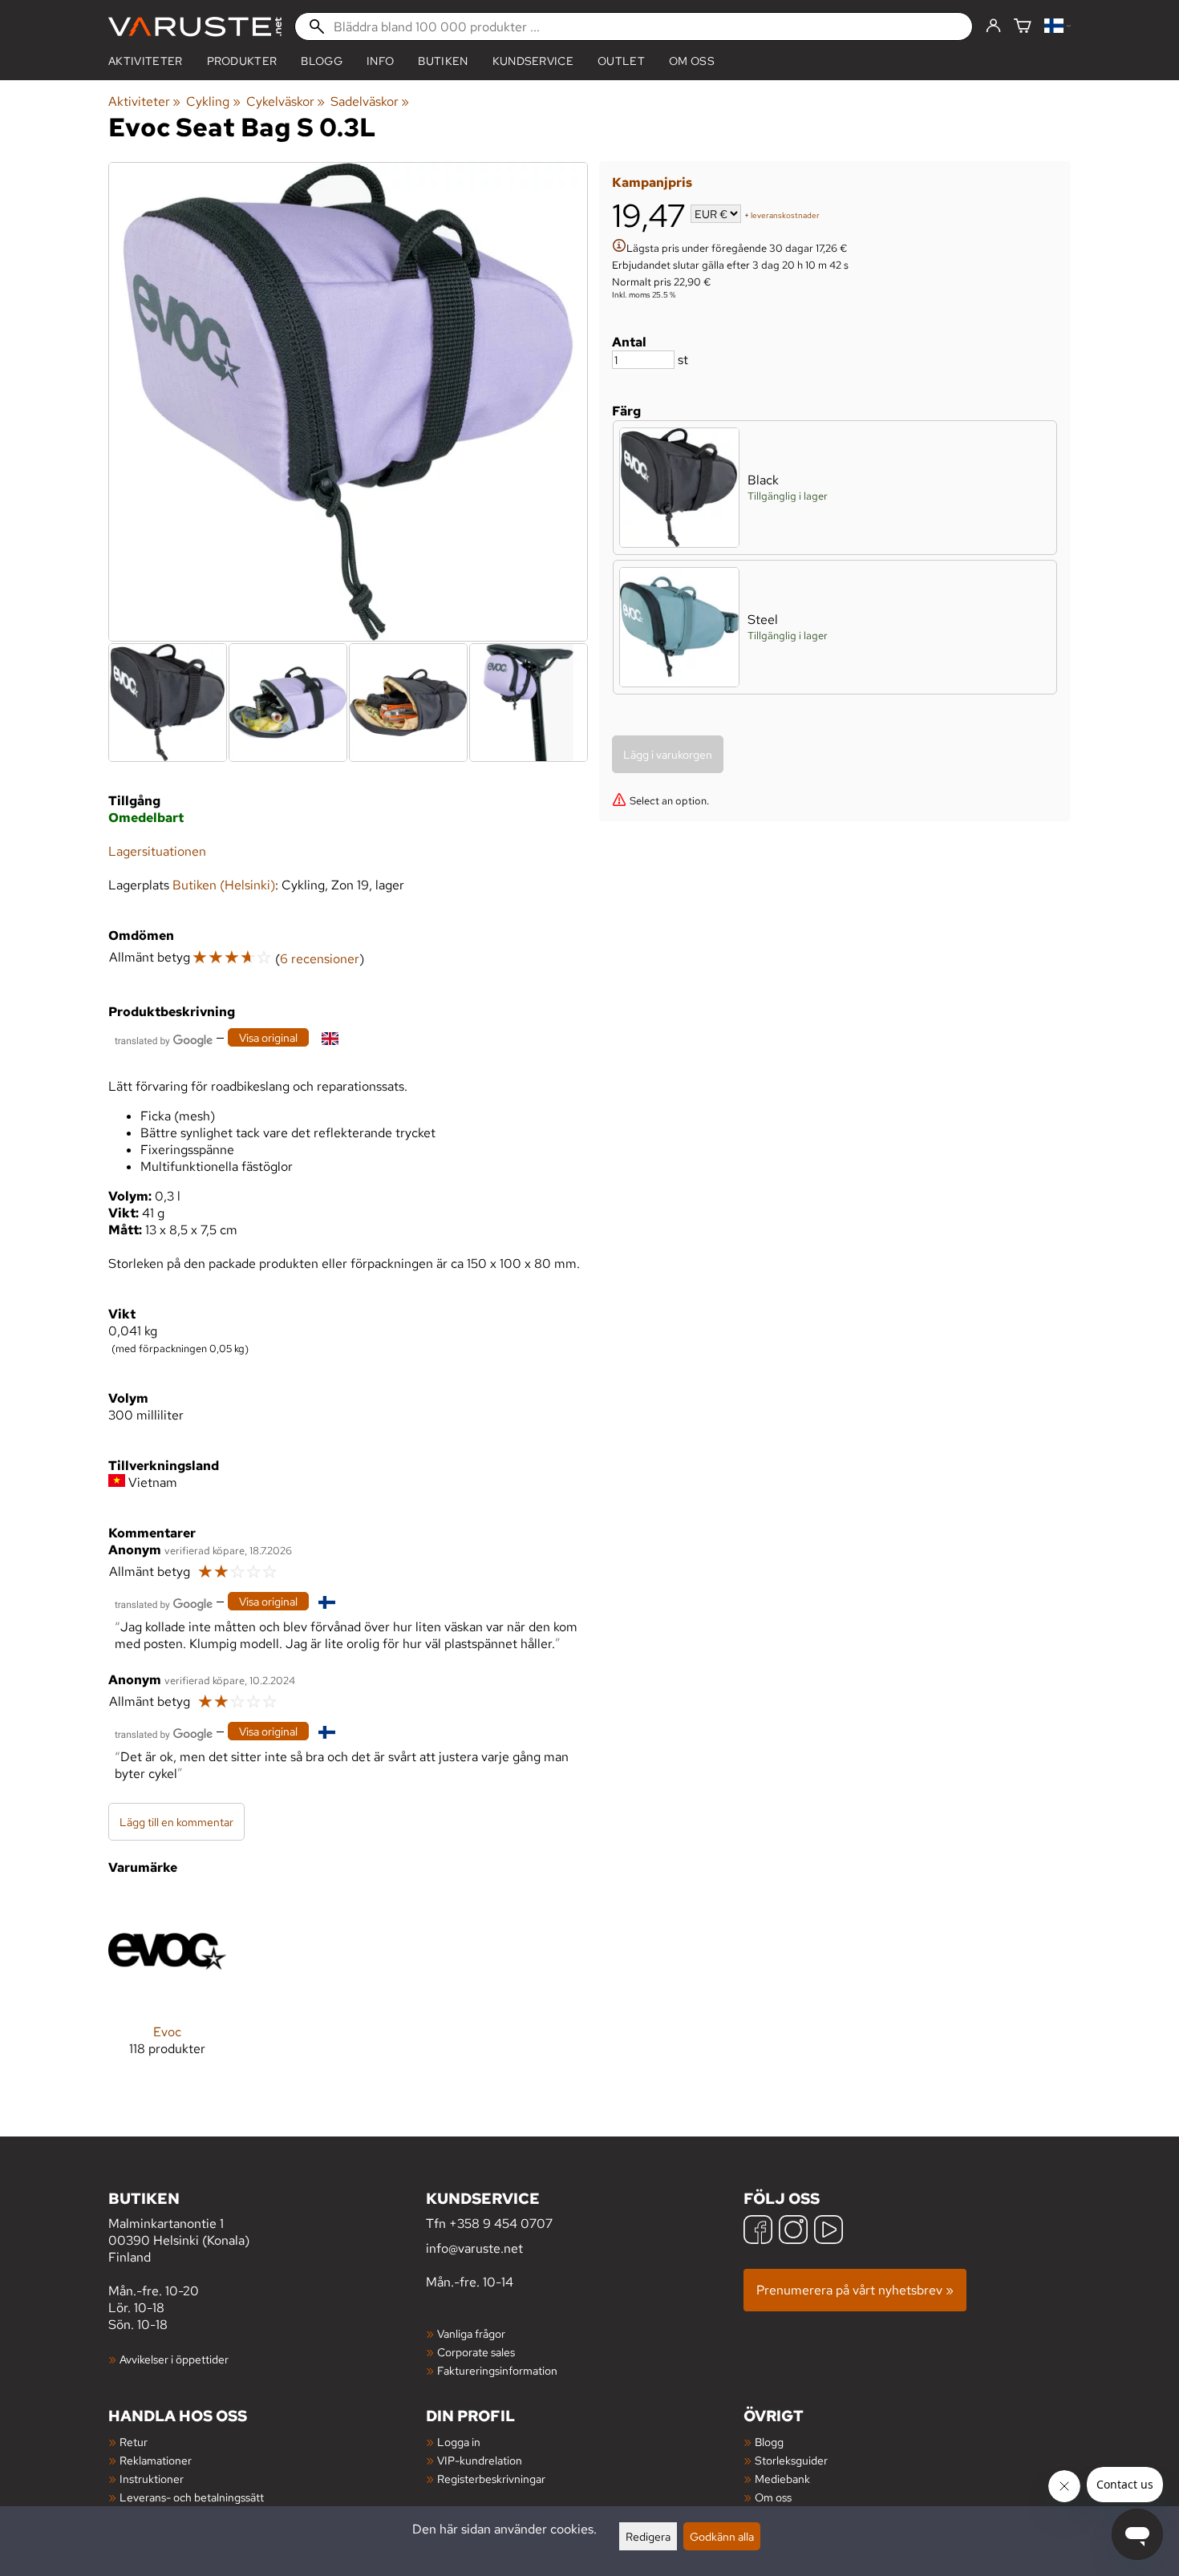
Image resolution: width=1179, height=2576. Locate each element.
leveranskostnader (785, 215)
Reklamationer (156, 2460)
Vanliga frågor (471, 2333)
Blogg (769, 2442)
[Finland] (1057, 27)
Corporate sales (476, 2352)
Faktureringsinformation (497, 2370)
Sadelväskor (370, 101)
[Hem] (195, 27)
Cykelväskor (286, 101)
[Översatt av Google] (164, 1039)
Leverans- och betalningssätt (192, 2497)
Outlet (621, 61)
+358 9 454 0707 (501, 2224)
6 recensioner (320, 959)
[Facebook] (758, 2232)
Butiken (443, 61)
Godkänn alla (722, 2536)
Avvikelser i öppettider (174, 2359)
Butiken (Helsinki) (224, 885)
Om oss (692, 61)
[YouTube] (829, 2232)
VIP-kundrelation (480, 2460)
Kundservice (533, 61)
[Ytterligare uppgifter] (619, 247)
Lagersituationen (157, 851)
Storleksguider (791, 2460)
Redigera (648, 2536)
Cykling (213, 101)
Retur (134, 2442)
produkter (242, 61)
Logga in (459, 2442)
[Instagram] (793, 2232)
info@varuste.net (474, 2248)
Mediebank (782, 2479)
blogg (322, 61)
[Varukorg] (1023, 27)
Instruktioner (152, 2479)
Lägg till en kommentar (176, 1822)
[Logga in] (993, 26)
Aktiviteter (146, 61)
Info (380, 61)
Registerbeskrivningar (491, 2479)
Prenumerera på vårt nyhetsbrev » (855, 2290)
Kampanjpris (652, 182)
